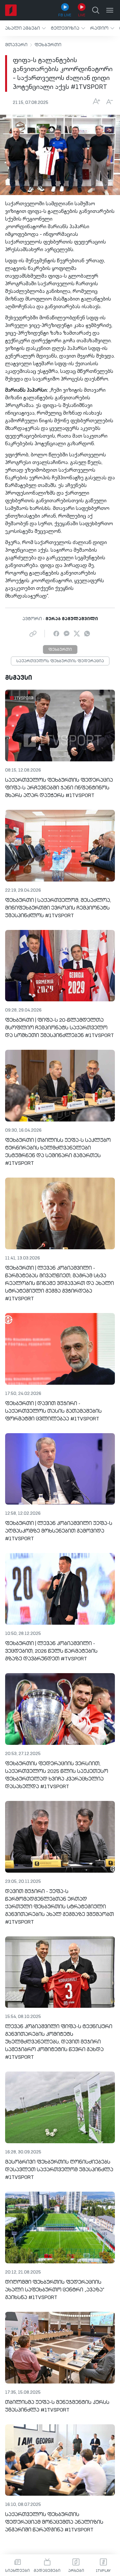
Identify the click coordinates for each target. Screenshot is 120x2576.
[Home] (11, 10)
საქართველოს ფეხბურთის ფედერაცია (60, 661)
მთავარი (16, 45)
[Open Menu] (110, 10)
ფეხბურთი (48, 45)
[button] (25, 28)
